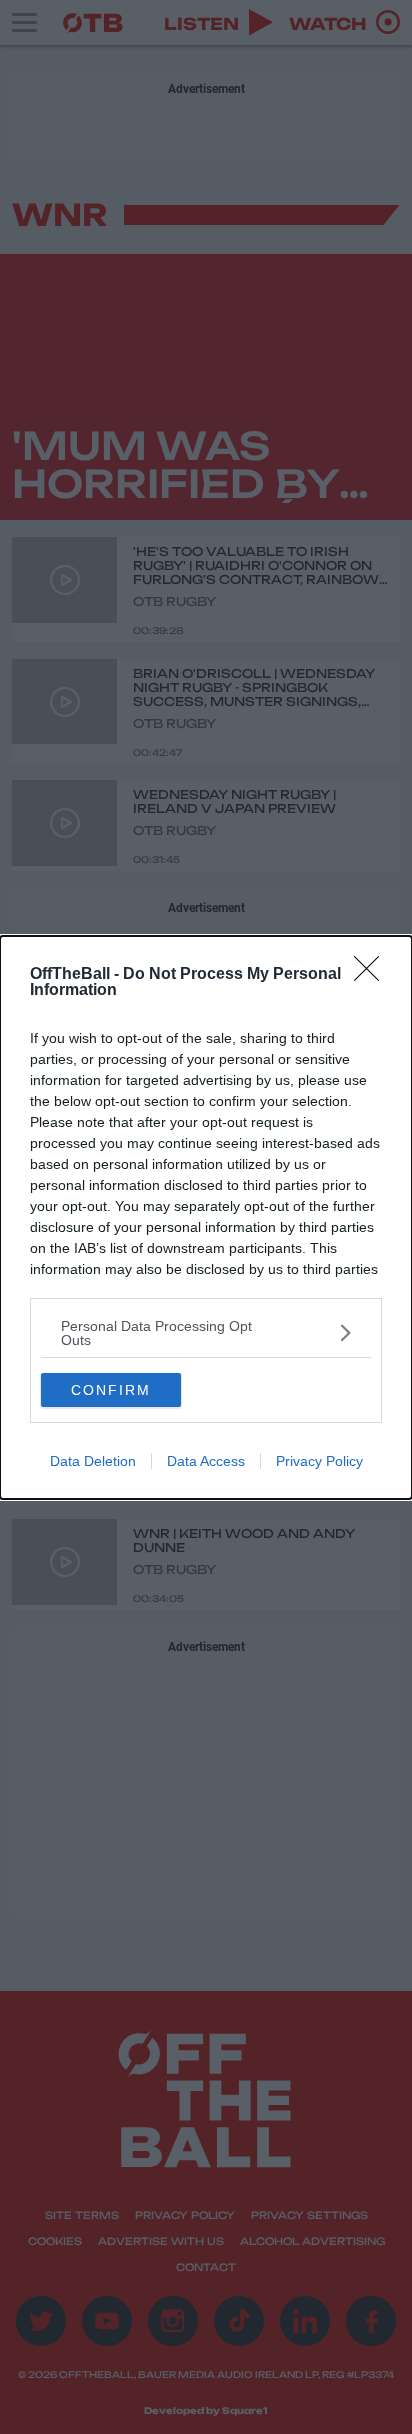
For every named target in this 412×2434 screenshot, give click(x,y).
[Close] (373, 975)
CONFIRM (111, 1390)
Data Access (206, 1461)
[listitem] (206, 1333)
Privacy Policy (319, 1461)
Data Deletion (93, 1461)
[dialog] (206, 1217)
